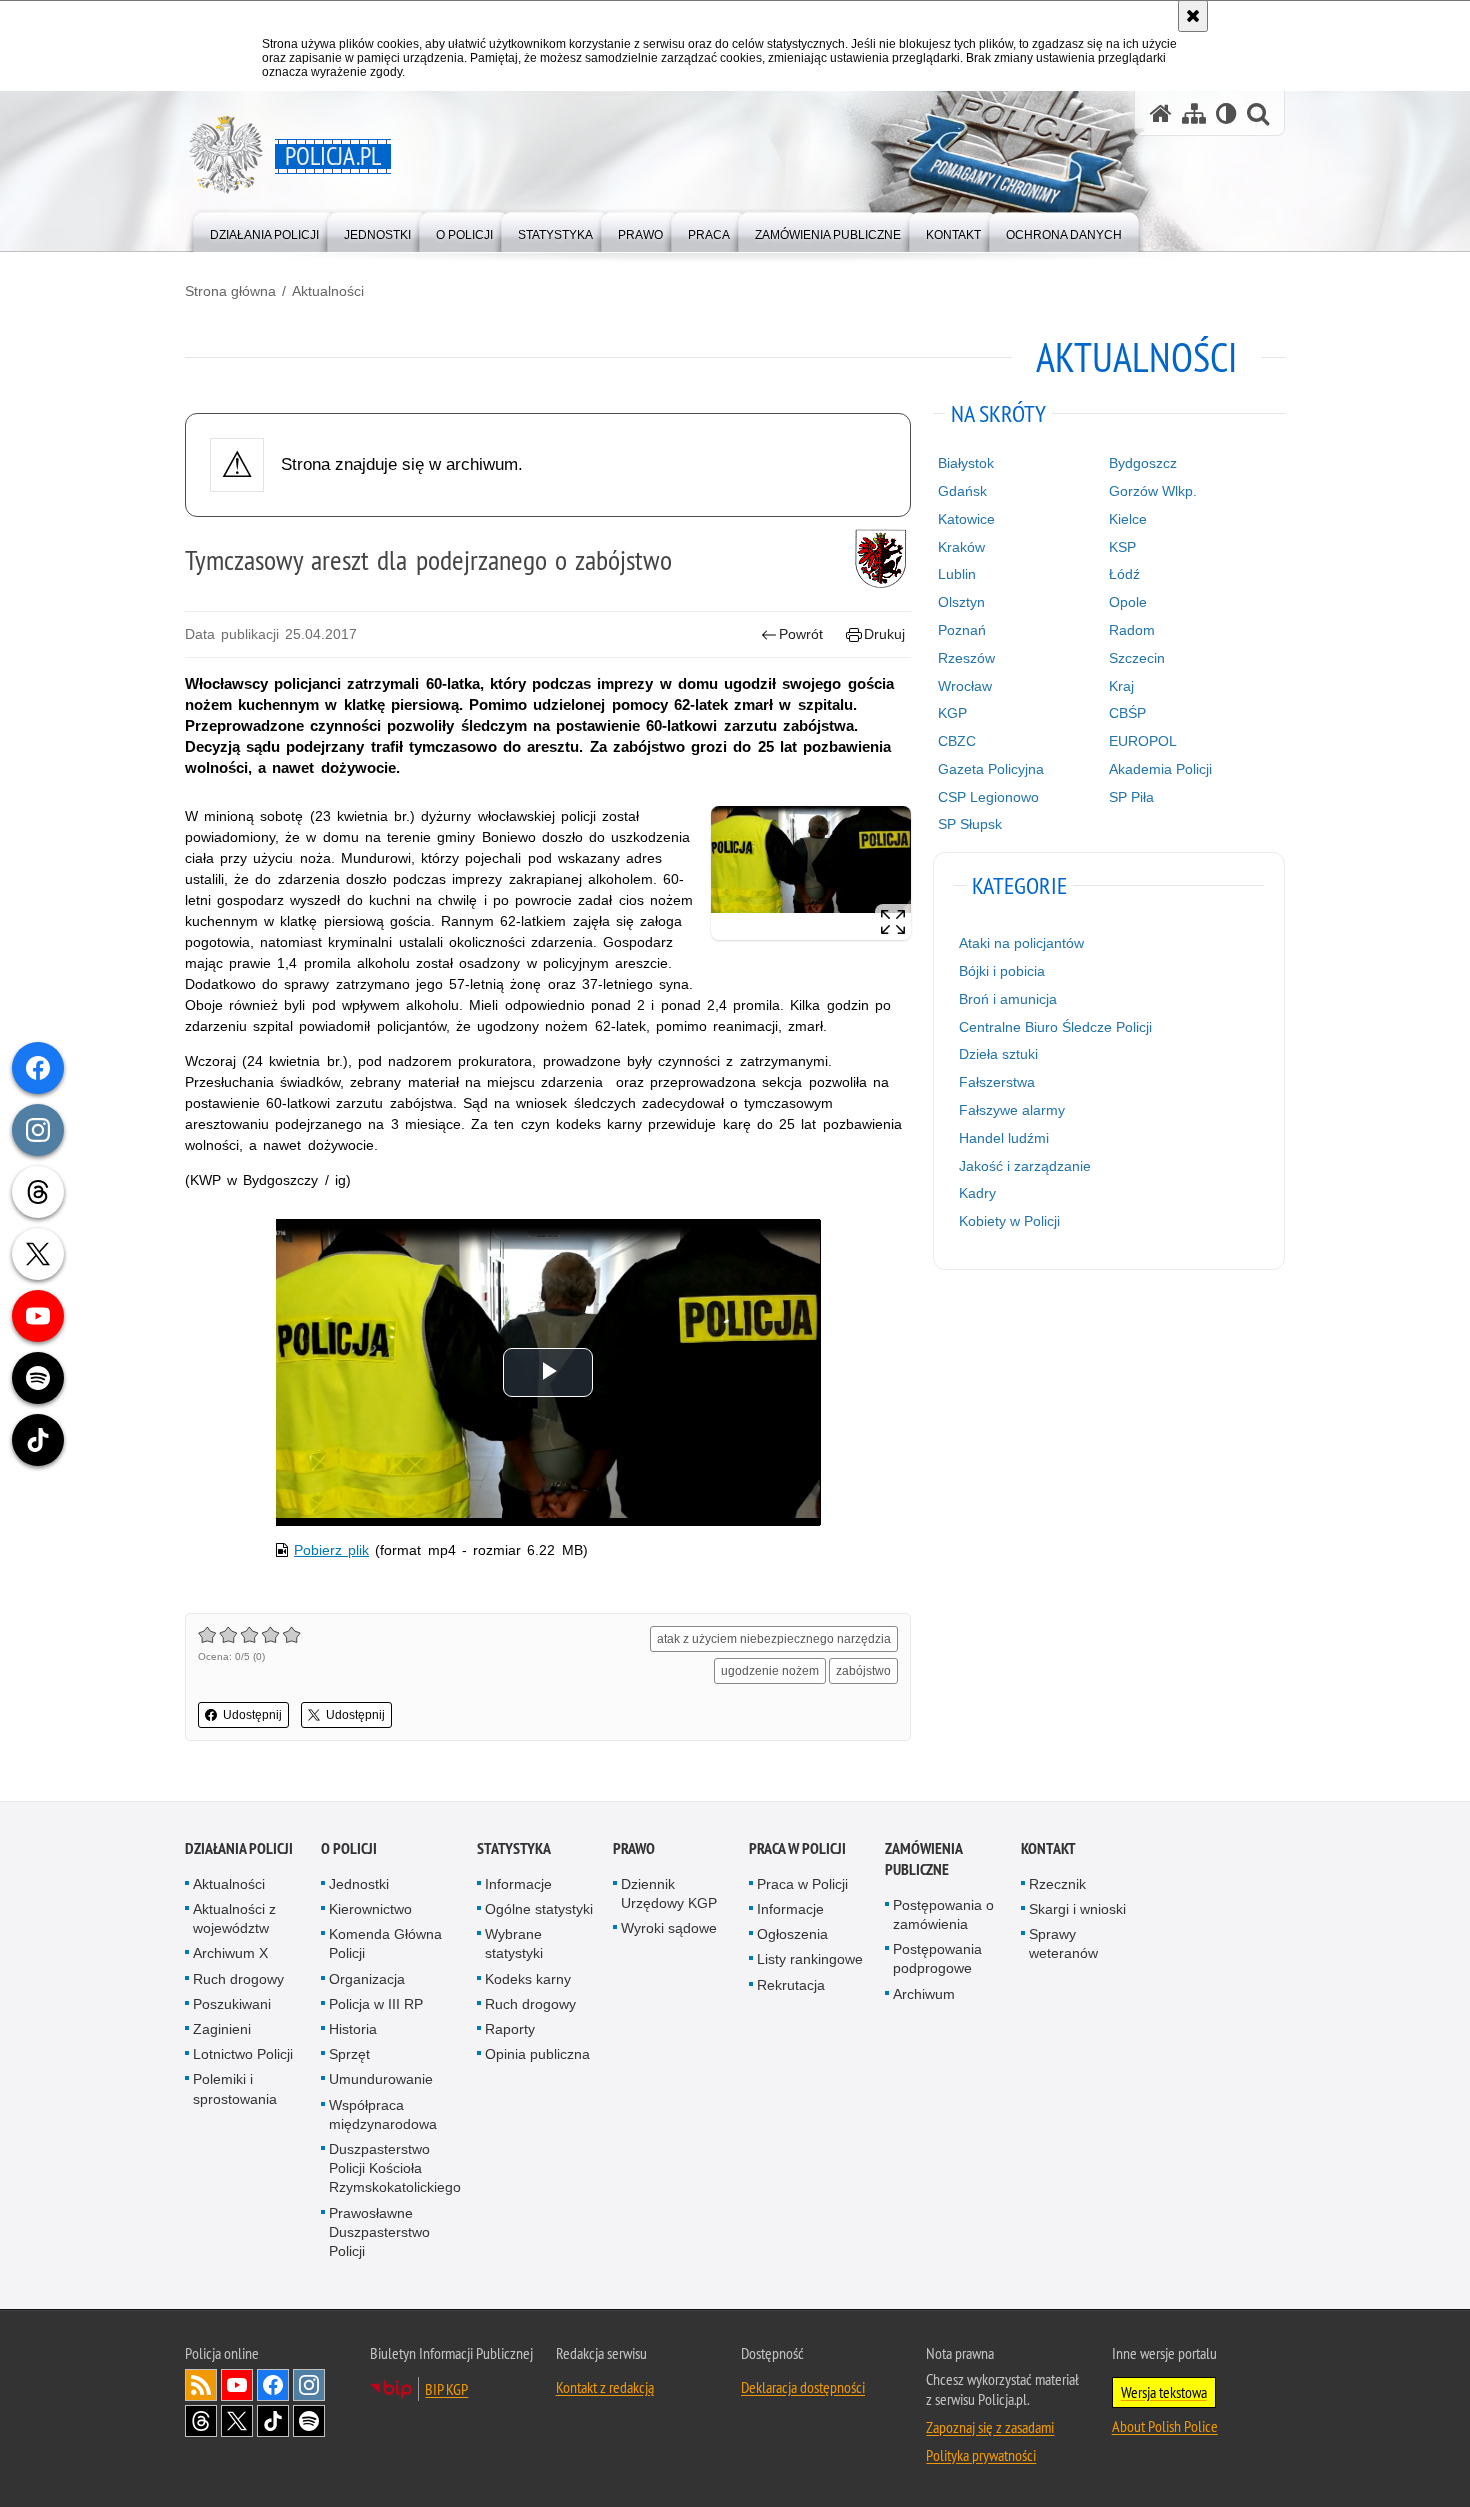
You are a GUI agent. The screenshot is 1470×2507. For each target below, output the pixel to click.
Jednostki (359, 1884)
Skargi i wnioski (1077, 1909)
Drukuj (884, 634)
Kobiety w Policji (1009, 1221)
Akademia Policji (1160, 769)
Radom (1132, 630)
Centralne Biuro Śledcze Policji (1055, 1027)
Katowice (966, 519)
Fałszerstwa (997, 1082)
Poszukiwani (232, 2004)
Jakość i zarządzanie (1025, 1166)
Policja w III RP (376, 2004)
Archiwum (924, 1994)
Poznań (962, 630)
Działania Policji (239, 1848)
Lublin (957, 574)
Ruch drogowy (238, 1979)
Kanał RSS (201, 2385)
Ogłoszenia (792, 1934)
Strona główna (230, 291)
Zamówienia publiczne (923, 1859)
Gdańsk (962, 491)
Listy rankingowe (810, 1959)
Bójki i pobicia (1002, 971)
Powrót (801, 634)
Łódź (1124, 574)
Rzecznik (1057, 1884)
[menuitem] (264, 230)
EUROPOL (1143, 741)
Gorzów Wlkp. (1153, 491)
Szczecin (1137, 658)
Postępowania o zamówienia (943, 1914)
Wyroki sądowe (669, 1928)
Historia (353, 2029)
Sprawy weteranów (1063, 1943)
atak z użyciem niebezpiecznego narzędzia (774, 1639)
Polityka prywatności (981, 2455)
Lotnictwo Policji (243, 2054)
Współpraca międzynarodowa (383, 2114)
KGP (952, 713)
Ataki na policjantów (1021, 943)
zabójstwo (863, 1671)
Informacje (518, 1884)
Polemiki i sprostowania (235, 2088)
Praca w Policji (797, 1848)
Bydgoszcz (1143, 463)
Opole (1128, 602)
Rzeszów (966, 658)
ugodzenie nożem (770, 1671)
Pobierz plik (331, 1550)
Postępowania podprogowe (937, 1958)
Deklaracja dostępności (803, 2387)
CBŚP (1127, 713)
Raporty (510, 2029)
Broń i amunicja (1008, 999)
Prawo (634, 1848)
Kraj (1121, 686)
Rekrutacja (791, 1985)
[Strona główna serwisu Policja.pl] (1161, 113)
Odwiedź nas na (237, 2385)
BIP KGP (446, 2389)
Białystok (966, 463)
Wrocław (965, 686)
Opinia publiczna (537, 2054)
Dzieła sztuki (998, 1054)
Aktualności (328, 291)
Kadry (977, 1193)
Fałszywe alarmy (1012, 1110)
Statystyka (514, 1848)
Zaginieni (222, 2029)
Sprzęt (349, 2054)
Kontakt (1048, 1848)
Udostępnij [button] (252, 1715)
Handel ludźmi (1004, 1138)
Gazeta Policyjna (991, 769)
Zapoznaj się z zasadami (990, 2427)
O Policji (349, 1848)
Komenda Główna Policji (385, 1943)
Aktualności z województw (234, 1918)
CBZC (957, 741)
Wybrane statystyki (514, 1943)
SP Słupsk (970, 824)
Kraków (961, 547)
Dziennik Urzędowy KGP (669, 1893)
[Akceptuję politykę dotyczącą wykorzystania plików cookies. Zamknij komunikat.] (1193, 16)
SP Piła (1131, 797)
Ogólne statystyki (539, 1909)
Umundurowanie (381, 2079)
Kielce (1128, 519)
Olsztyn (961, 602)
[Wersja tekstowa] (1226, 113)
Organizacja (367, 1979)
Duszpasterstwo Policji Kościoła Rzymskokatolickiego (395, 2168)
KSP (1122, 547)
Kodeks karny (528, 1979)
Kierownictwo (370, 1909)
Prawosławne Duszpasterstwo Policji (379, 2232)
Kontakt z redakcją (605, 2387)
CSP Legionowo (988, 797)
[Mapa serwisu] (1194, 113)
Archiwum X (230, 1953)
